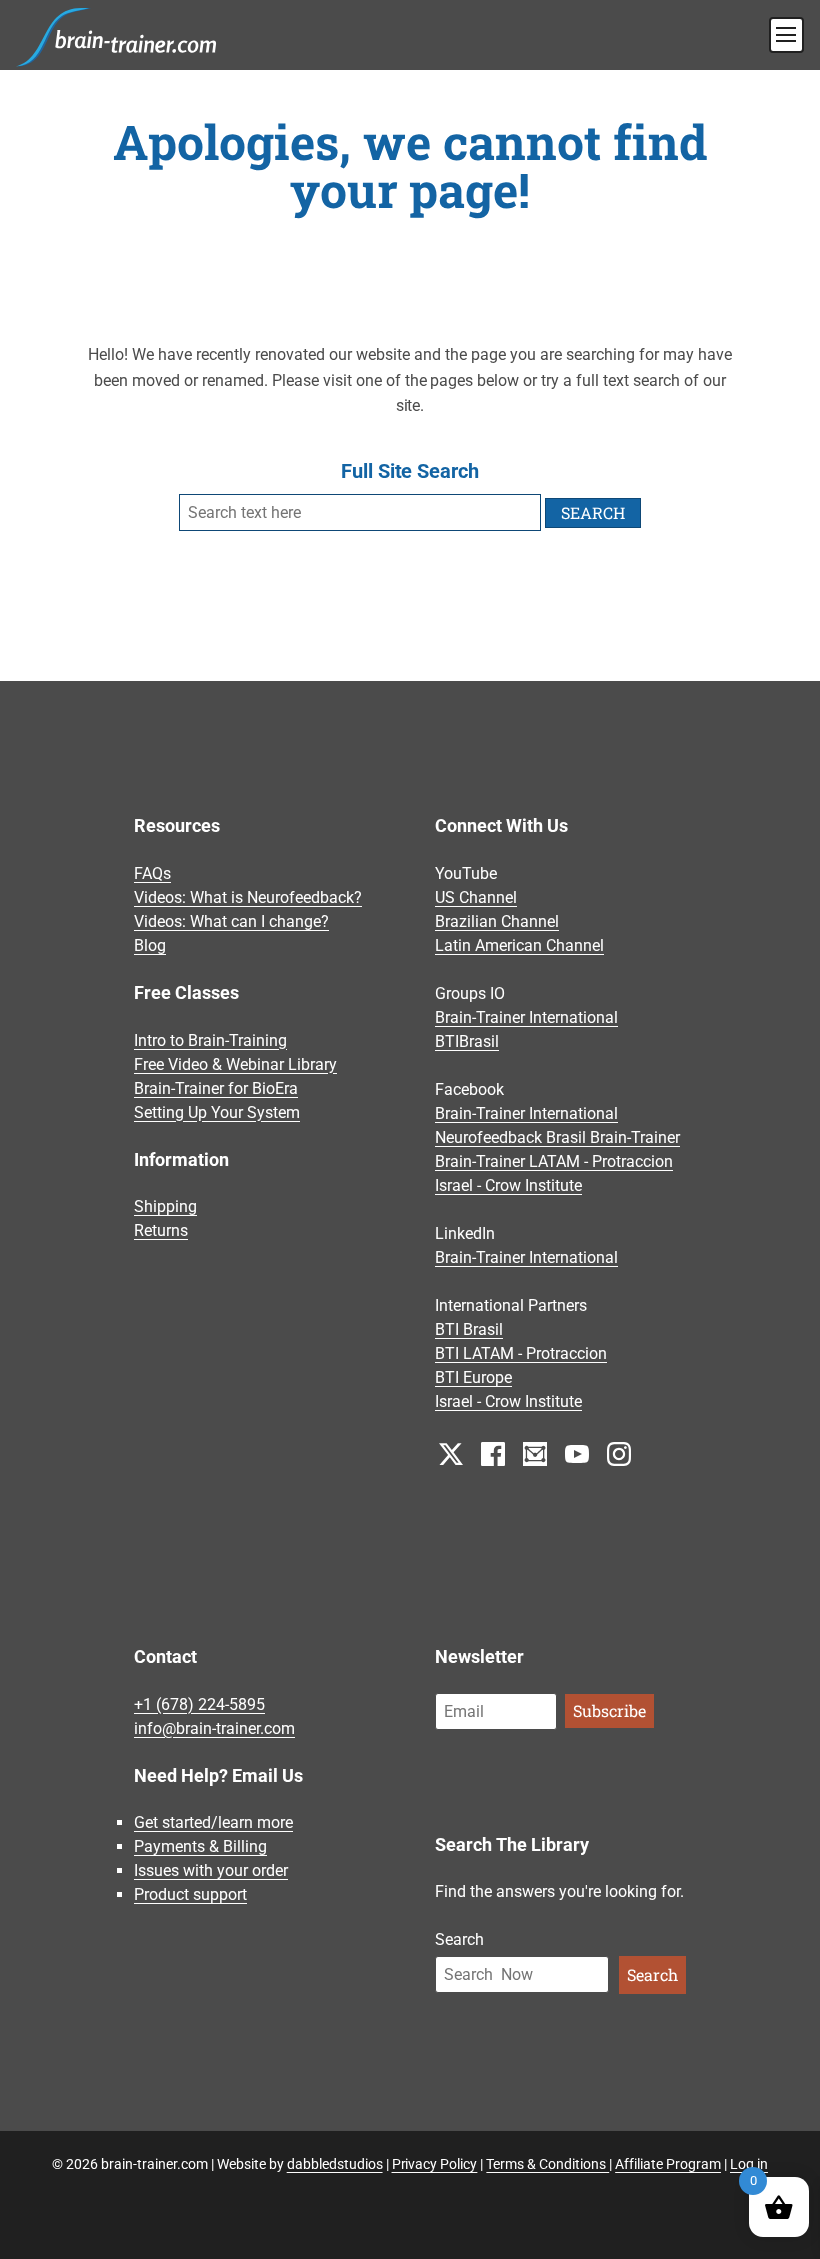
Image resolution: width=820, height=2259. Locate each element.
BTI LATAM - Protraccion (521, 1353)
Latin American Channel (519, 945)
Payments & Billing (200, 1846)
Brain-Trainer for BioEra (216, 1088)
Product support (190, 1894)
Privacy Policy (435, 2164)
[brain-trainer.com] (117, 35)
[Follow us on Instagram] (619, 1452)
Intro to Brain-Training (210, 1040)
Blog (150, 945)
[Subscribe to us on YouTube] (577, 1452)
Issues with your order (211, 1870)
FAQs (152, 873)
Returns (161, 1230)
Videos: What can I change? (231, 921)
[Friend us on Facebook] (493, 1452)
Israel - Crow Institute (508, 1185)
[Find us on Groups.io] (535, 1452)
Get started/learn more (213, 1822)
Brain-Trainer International (526, 1017)
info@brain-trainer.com (214, 1728)
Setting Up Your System (217, 1112)
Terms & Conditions (547, 2164)
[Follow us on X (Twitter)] (451, 1452)
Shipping (165, 1206)
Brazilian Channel (497, 921)
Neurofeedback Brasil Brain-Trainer (557, 1137)
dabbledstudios (335, 2164)
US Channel (476, 897)
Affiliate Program (668, 2164)
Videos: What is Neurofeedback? (248, 897)
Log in (749, 2164)
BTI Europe (473, 1377)
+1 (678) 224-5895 (199, 1704)
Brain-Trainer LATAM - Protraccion (554, 1161)
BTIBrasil (467, 1041)
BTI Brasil (469, 1329)
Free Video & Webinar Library (235, 1064)
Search (459, 1939)
